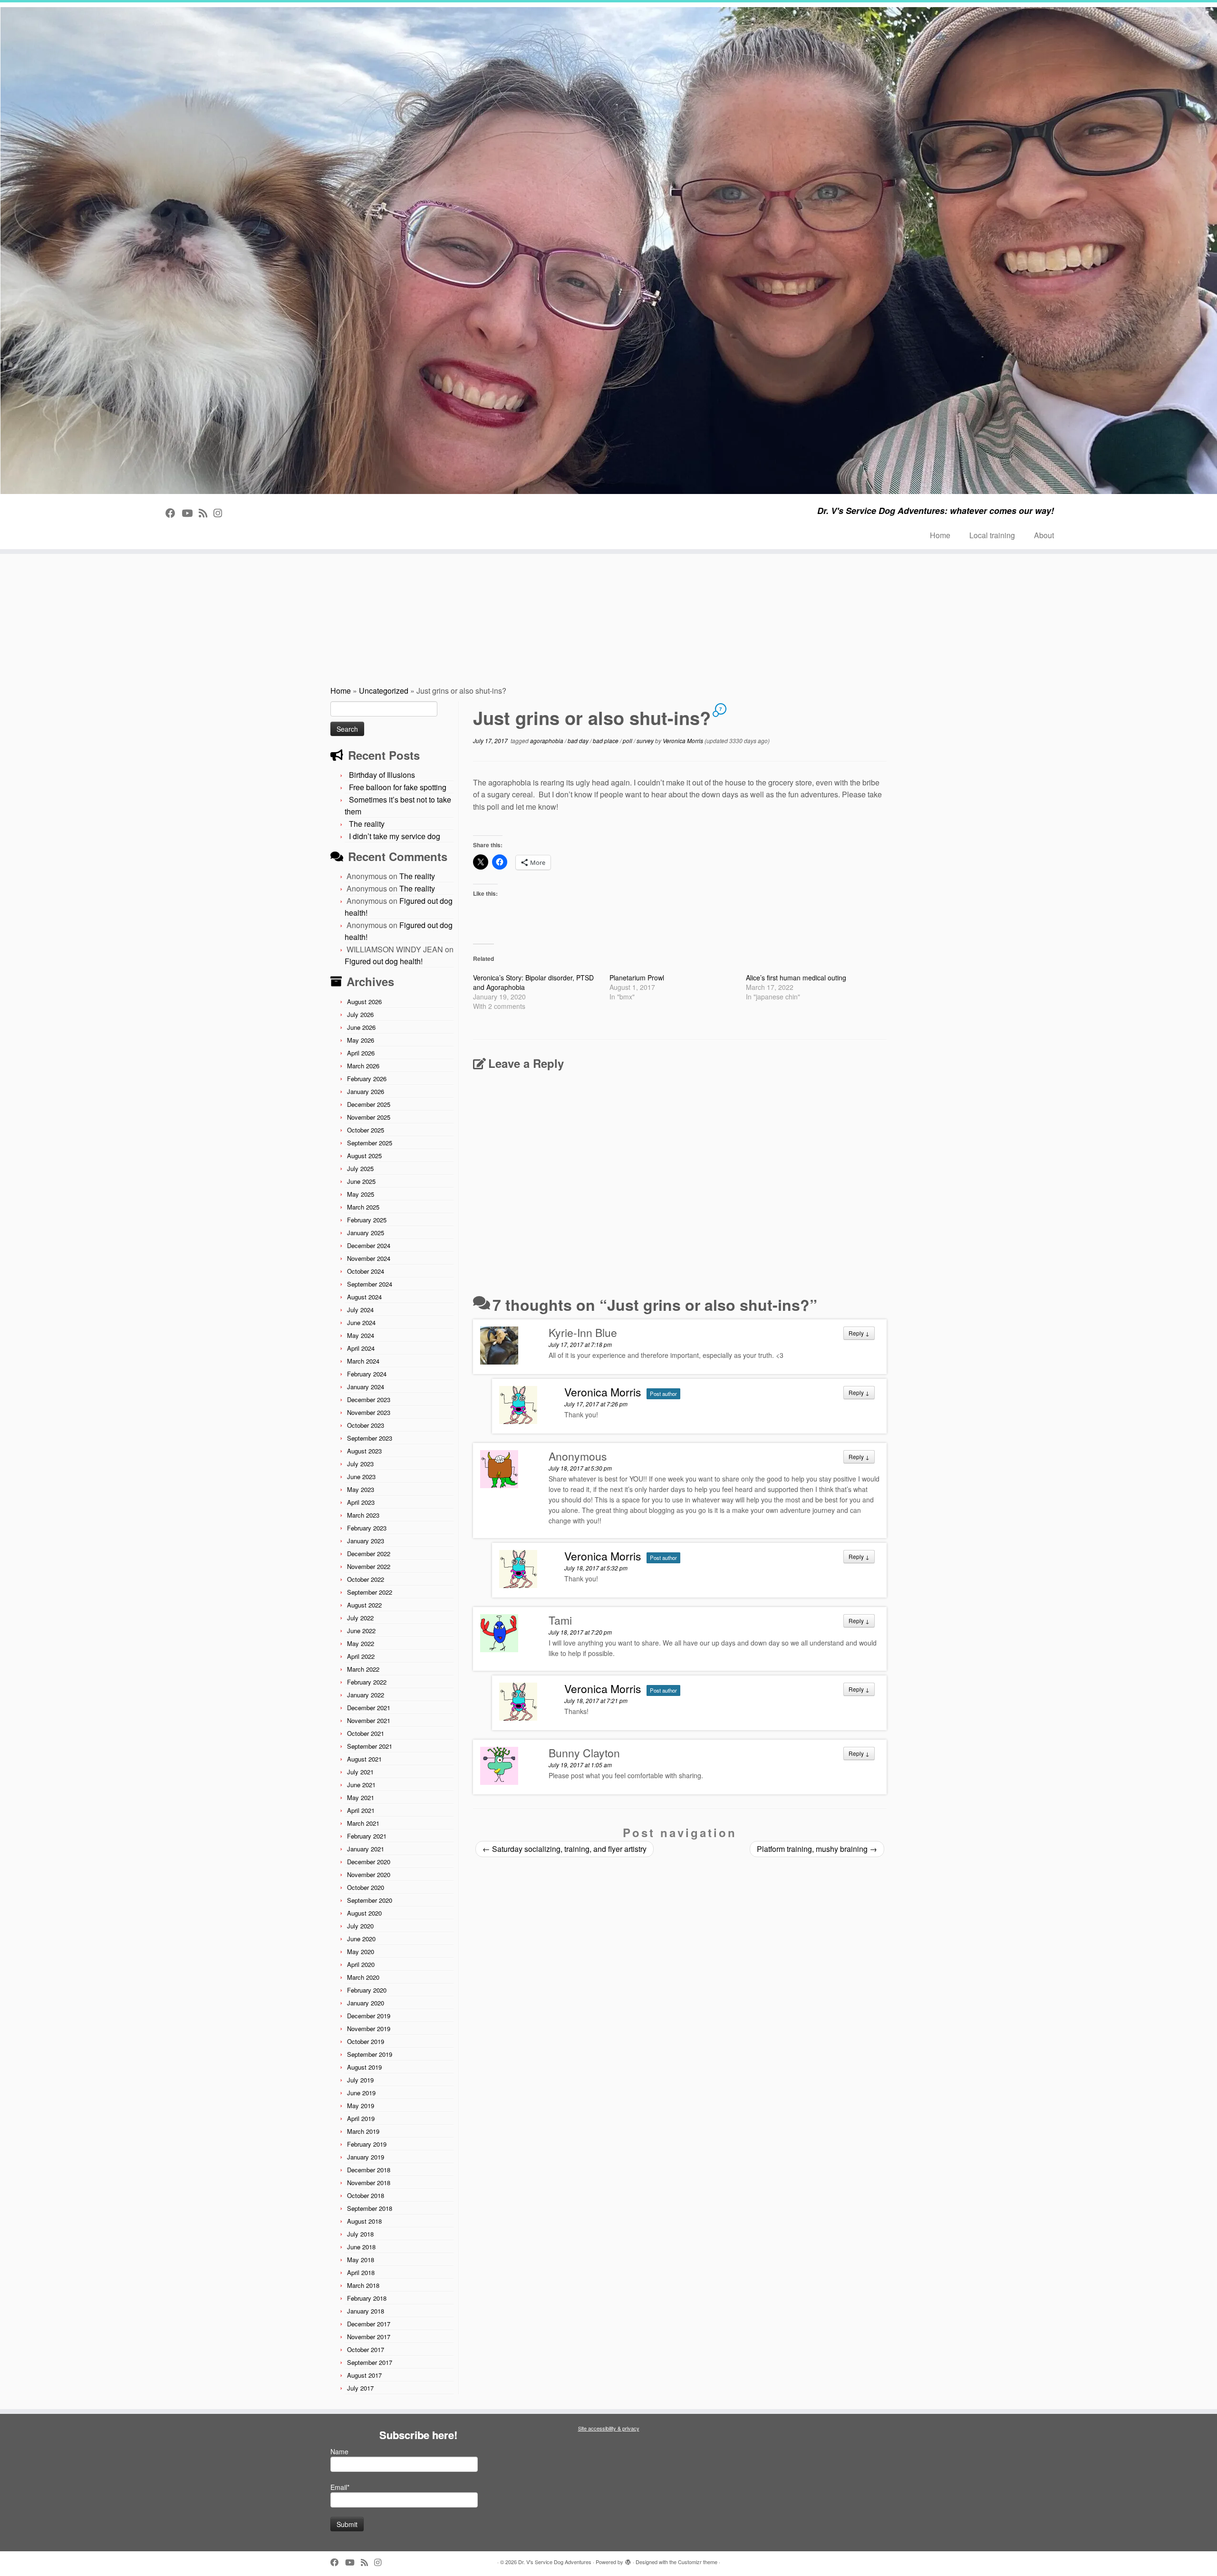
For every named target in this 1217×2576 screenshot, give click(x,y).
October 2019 (366, 2041)
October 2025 (366, 1130)
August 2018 (364, 2221)
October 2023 (366, 1425)
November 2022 (369, 1566)
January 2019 (366, 2157)
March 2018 (363, 2285)
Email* (340, 2487)
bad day (579, 741)
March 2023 (363, 1515)
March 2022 (363, 1669)
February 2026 (367, 1079)
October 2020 (366, 1887)
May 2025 (361, 1194)
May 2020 (361, 1951)
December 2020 (369, 1862)
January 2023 (366, 1541)
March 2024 (363, 1361)
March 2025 (363, 1207)
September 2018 (370, 2208)
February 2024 (367, 1374)
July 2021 (360, 1772)
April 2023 (361, 1502)
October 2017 (366, 2349)
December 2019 (369, 2016)
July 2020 (360, 1926)
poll (628, 741)
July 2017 (360, 2388)
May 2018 (361, 2260)
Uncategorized (384, 691)
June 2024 (361, 1322)
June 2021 (361, 1785)
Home (940, 535)
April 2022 (361, 1656)
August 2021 (364, 1759)
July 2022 (360, 1618)
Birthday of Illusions (382, 775)
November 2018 (369, 2183)
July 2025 (360, 1168)
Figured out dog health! (384, 961)
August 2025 (364, 1156)
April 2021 (361, 1810)
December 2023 (369, 1399)
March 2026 (363, 1066)
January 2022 (366, 1695)
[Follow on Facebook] (174, 513)
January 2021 (366, 1849)
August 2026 (364, 1002)
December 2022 (369, 1554)
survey (646, 741)
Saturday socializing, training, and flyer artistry (565, 1849)
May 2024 (361, 1335)
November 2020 (369, 1874)
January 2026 (366, 1091)
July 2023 (360, 1464)
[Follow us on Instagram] (221, 513)
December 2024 (369, 1245)
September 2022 (370, 1592)
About (1044, 535)
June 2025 (361, 1181)
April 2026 (361, 1053)
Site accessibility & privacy (609, 2428)
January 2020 (366, 2003)
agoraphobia (547, 741)
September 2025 (370, 1143)
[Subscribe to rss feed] (206, 513)
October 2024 (366, 1271)
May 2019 (361, 2106)
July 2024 (360, 1310)
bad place (606, 741)
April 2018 (361, 2272)
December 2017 (369, 2324)
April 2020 (361, 1964)
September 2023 (370, 1438)
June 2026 (361, 1027)
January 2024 (366, 1387)
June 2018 (361, 2247)
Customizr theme (698, 2562)
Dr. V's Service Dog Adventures (555, 2562)
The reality (367, 824)
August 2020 (364, 1913)
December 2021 (369, 1708)
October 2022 (366, 1579)
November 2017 (369, 2337)
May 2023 (361, 1489)
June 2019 (361, 2093)
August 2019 (364, 2067)
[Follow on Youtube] (190, 513)
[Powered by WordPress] (628, 2560)
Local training (992, 535)
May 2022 (361, 1643)
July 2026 (360, 1014)
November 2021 (369, 1720)
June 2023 (361, 1477)
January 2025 (366, 1233)
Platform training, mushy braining (817, 1849)
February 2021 (367, 1836)
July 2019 (360, 2080)
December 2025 (369, 1104)
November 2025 (369, 1117)
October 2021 (366, 1733)
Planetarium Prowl (637, 978)
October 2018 (366, 2195)
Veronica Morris (683, 741)
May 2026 (361, 1040)
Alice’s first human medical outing (796, 978)
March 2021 (363, 1823)
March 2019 (363, 2131)
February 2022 (367, 1682)
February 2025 (367, 1220)
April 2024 (361, 1348)
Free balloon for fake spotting (398, 787)
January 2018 (366, 2311)
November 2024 (369, 1258)
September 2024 (370, 1284)
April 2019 (361, 2118)
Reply (859, 1333)
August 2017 (364, 2375)
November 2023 (369, 1412)
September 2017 (370, 2362)
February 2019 (367, 2144)
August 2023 (364, 1451)
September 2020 (370, 1900)
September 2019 (370, 2054)
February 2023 (367, 1528)
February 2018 (367, 2298)
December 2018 (369, 2170)
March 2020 (363, 1977)
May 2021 (361, 1797)
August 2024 (364, 1297)
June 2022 (361, 1631)
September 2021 (370, 1746)
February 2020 (367, 1990)
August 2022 (364, 1605)
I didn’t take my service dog (395, 836)
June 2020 (361, 1939)
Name (339, 2451)
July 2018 (360, 2234)
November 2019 (369, 2029)
